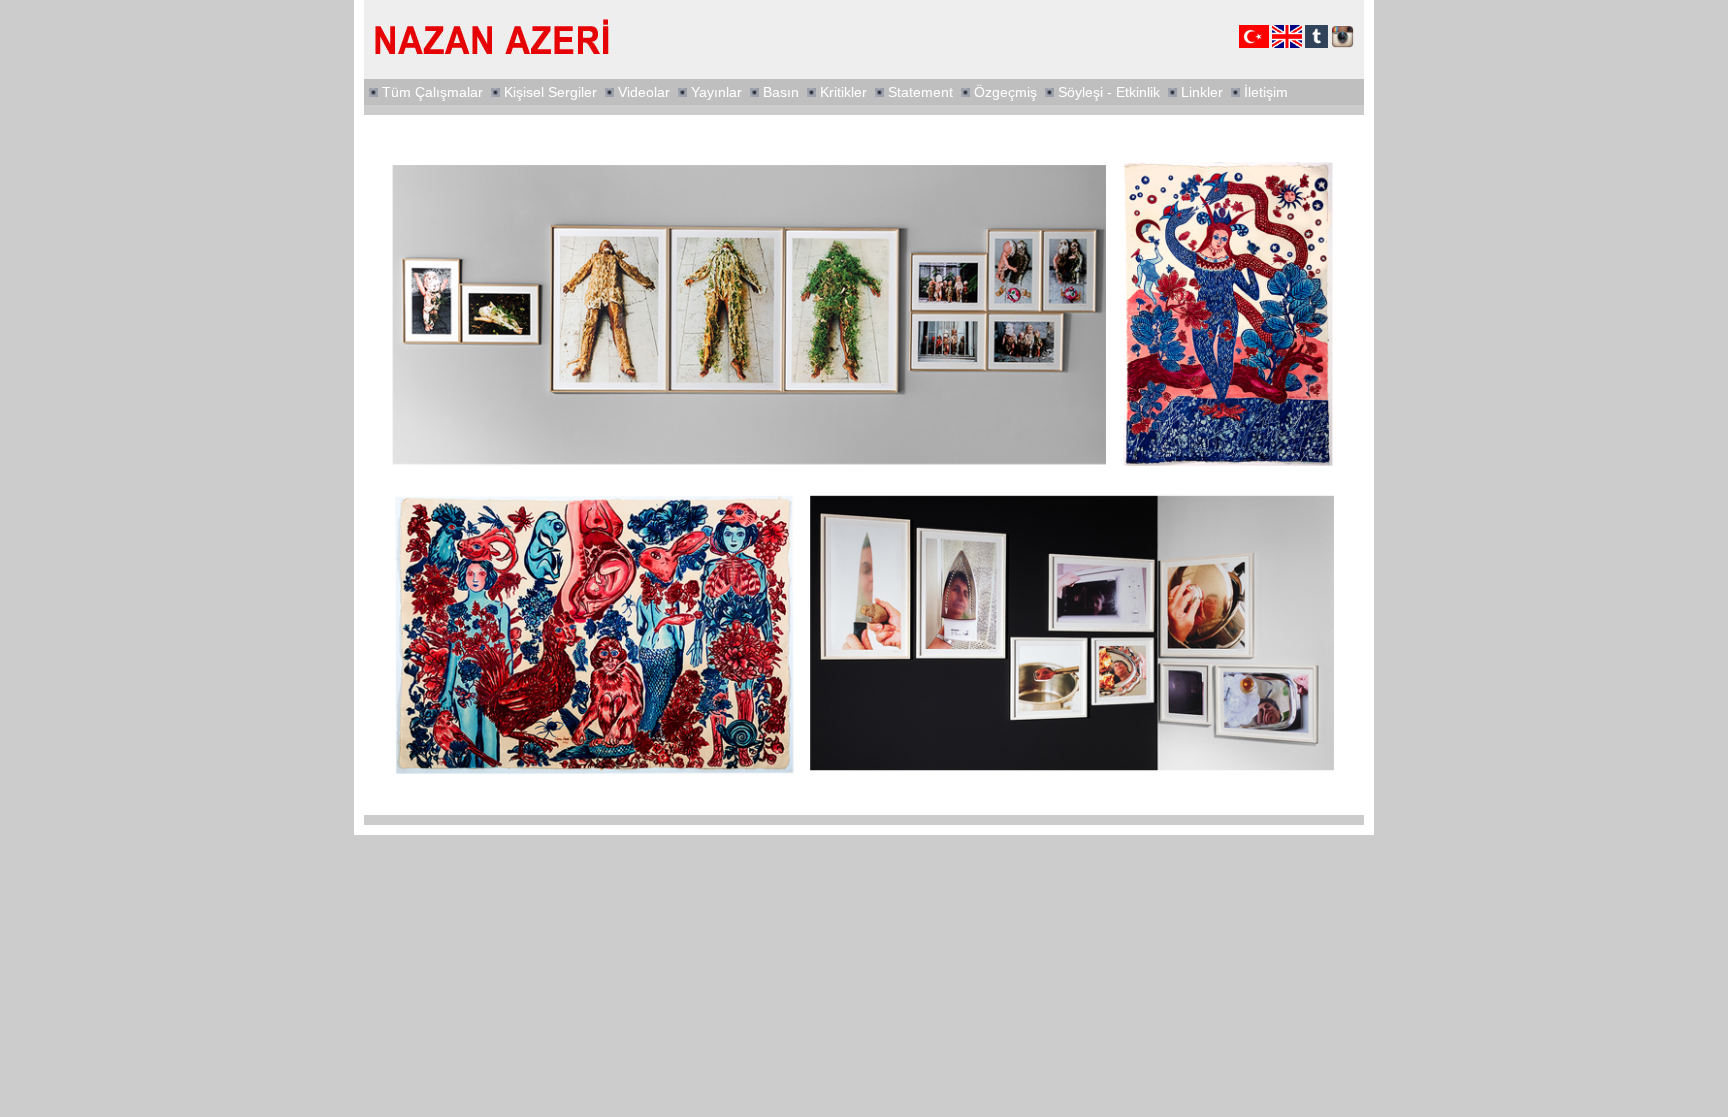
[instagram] (1342, 44)
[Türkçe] (1254, 44)
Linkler (1202, 92)
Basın (781, 92)
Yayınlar (716, 92)
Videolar (644, 92)
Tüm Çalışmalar (432, 92)
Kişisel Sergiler (550, 92)
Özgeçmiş (1005, 92)
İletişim (1266, 92)
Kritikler (843, 92)
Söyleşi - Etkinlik (1109, 92)
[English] (1287, 44)
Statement (920, 92)
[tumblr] (1316, 44)
